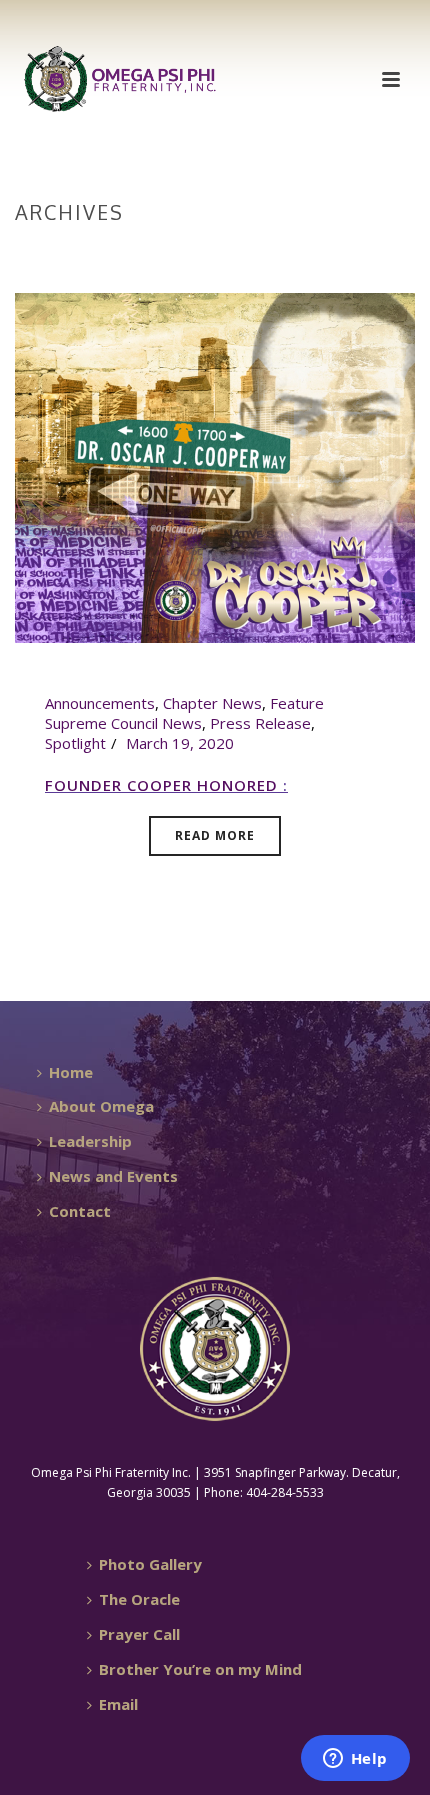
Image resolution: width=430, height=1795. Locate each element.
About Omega (101, 1106)
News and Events (113, 1176)
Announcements (100, 703)
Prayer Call (139, 1634)
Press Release (260, 723)
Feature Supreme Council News (184, 713)
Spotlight (75, 743)
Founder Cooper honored (164, 785)
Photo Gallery (150, 1564)
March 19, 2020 (180, 743)
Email (118, 1704)
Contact (80, 1211)
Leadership (90, 1141)
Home (211, 254)
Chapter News (212, 703)
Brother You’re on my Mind (200, 1669)
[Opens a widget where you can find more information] (355, 1760)
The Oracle (139, 1599)
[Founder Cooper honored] (215, 466)
